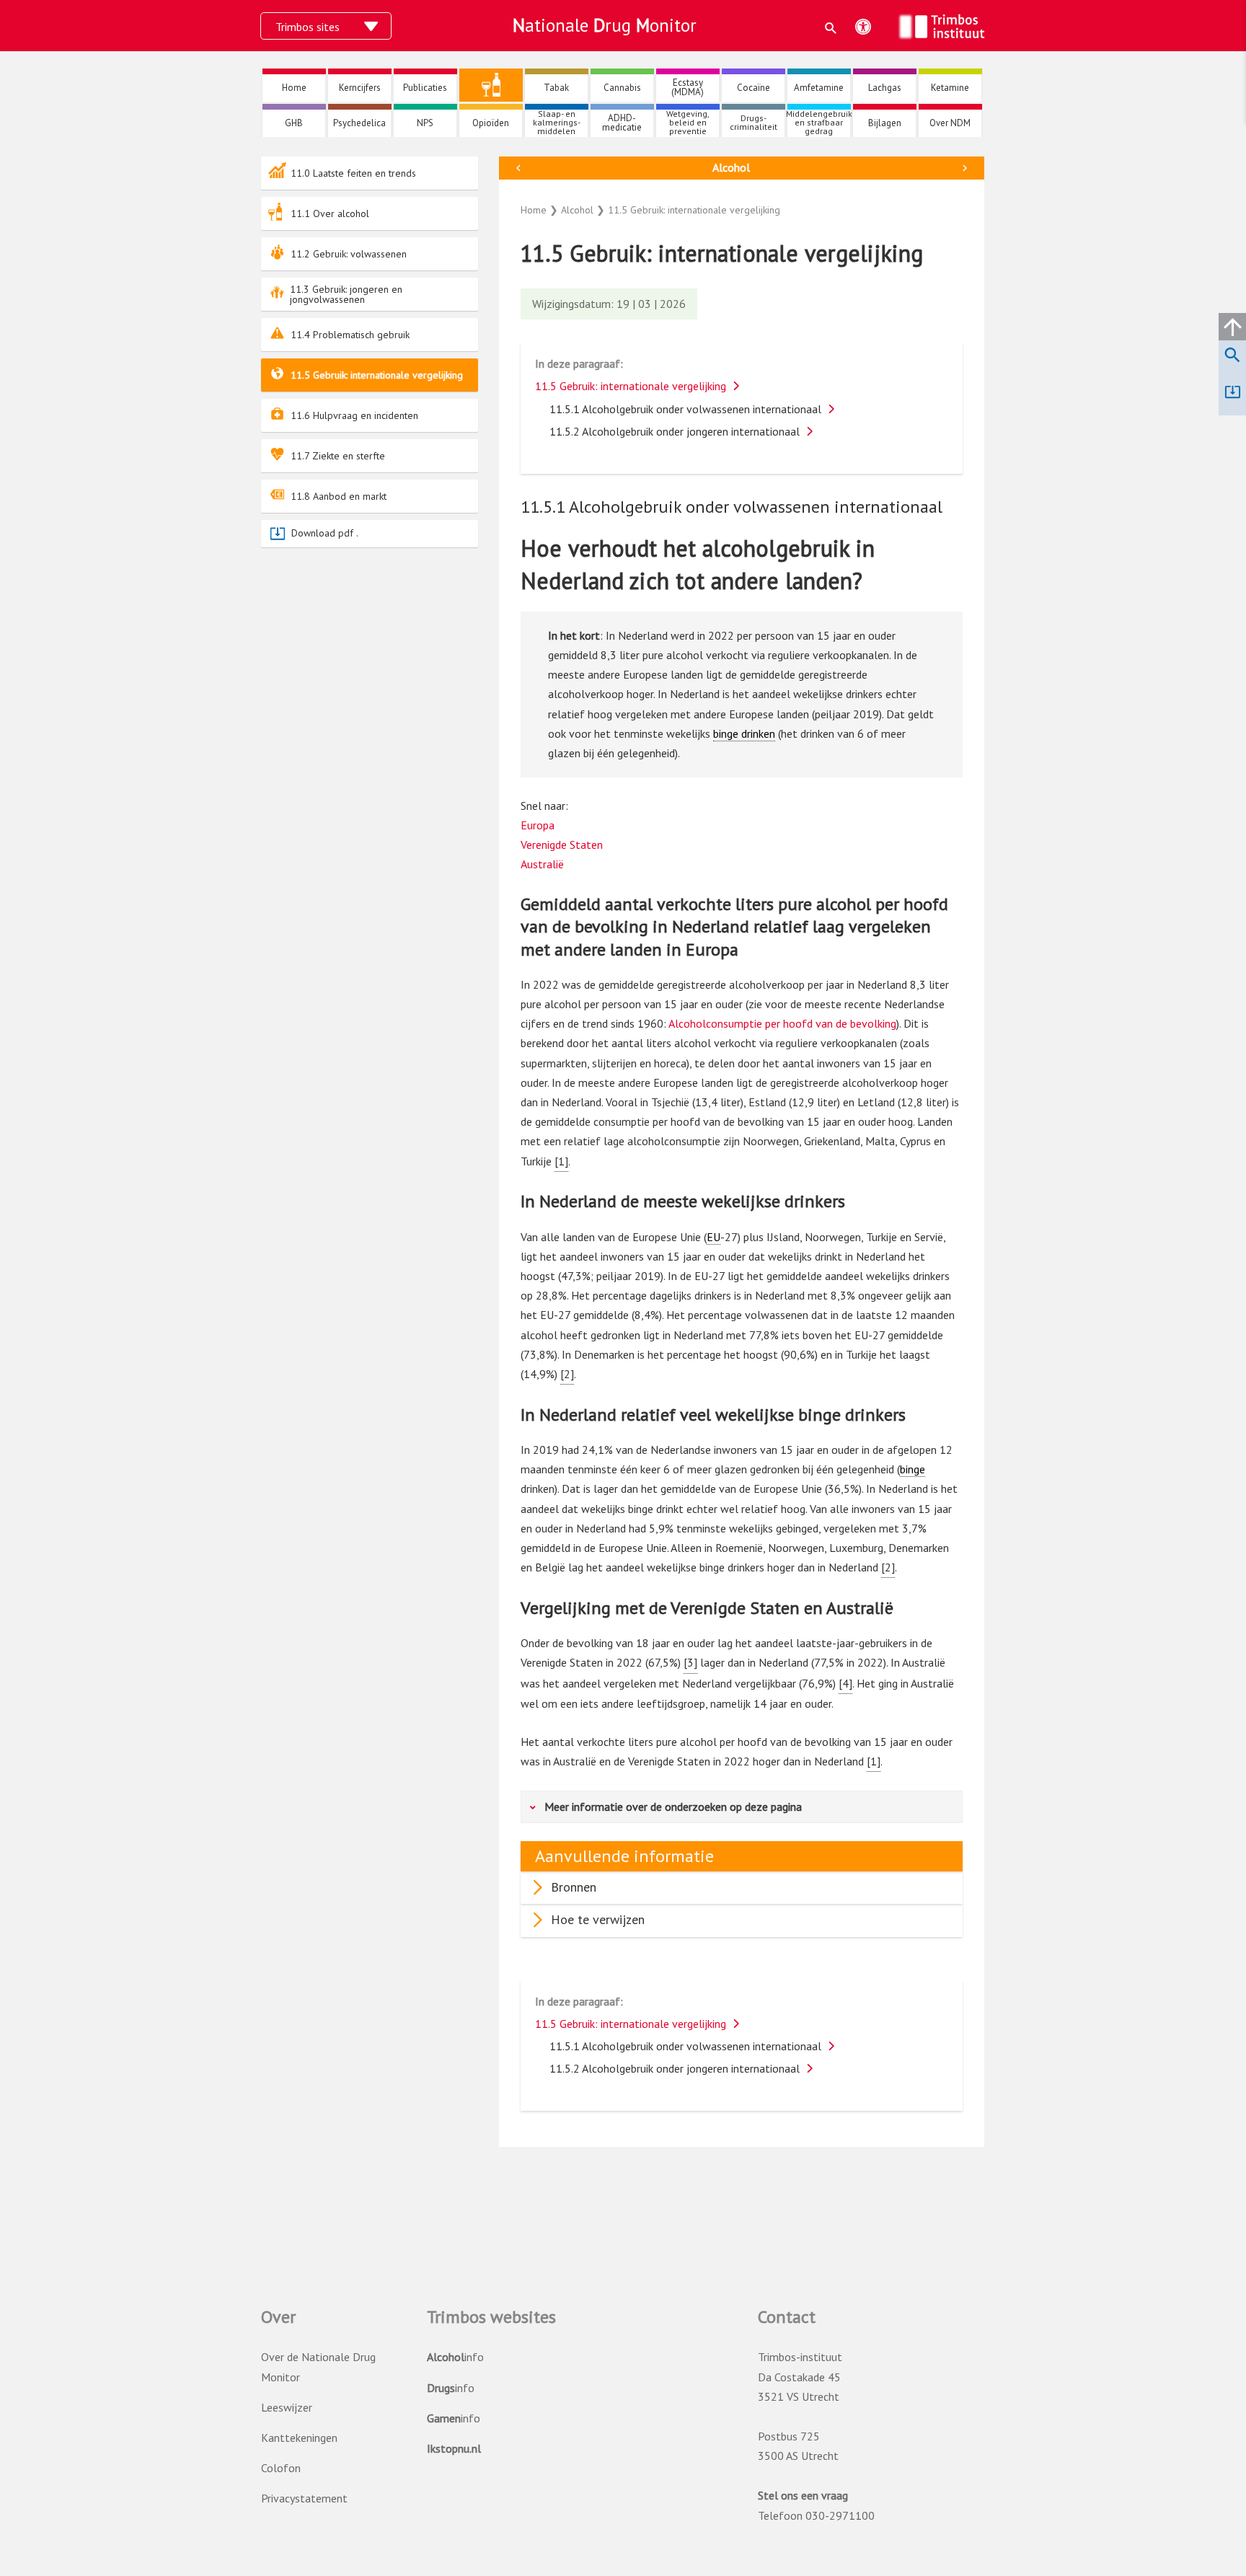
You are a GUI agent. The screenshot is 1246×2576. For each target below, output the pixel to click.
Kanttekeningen (299, 2438)
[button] (831, 28)
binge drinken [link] (744, 733)
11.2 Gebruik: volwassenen (349, 254)
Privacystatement (304, 2498)
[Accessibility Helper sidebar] (863, 27)
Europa (538, 825)
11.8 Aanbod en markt (339, 496)
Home (534, 210)
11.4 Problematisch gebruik (350, 335)
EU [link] (713, 1237)
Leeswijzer (287, 2407)
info (455, 2357)
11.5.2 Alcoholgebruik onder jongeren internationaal (675, 431)
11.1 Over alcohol (330, 213)
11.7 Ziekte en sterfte (338, 456)
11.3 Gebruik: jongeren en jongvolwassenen (346, 294)
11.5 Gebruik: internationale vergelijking (377, 375)
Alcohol (731, 167)
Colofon (281, 2468)
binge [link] (913, 1469)
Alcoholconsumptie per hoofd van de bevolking (782, 1023)
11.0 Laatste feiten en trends (353, 173)
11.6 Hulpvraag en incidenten (354, 415)
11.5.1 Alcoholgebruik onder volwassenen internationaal (685, 409)
